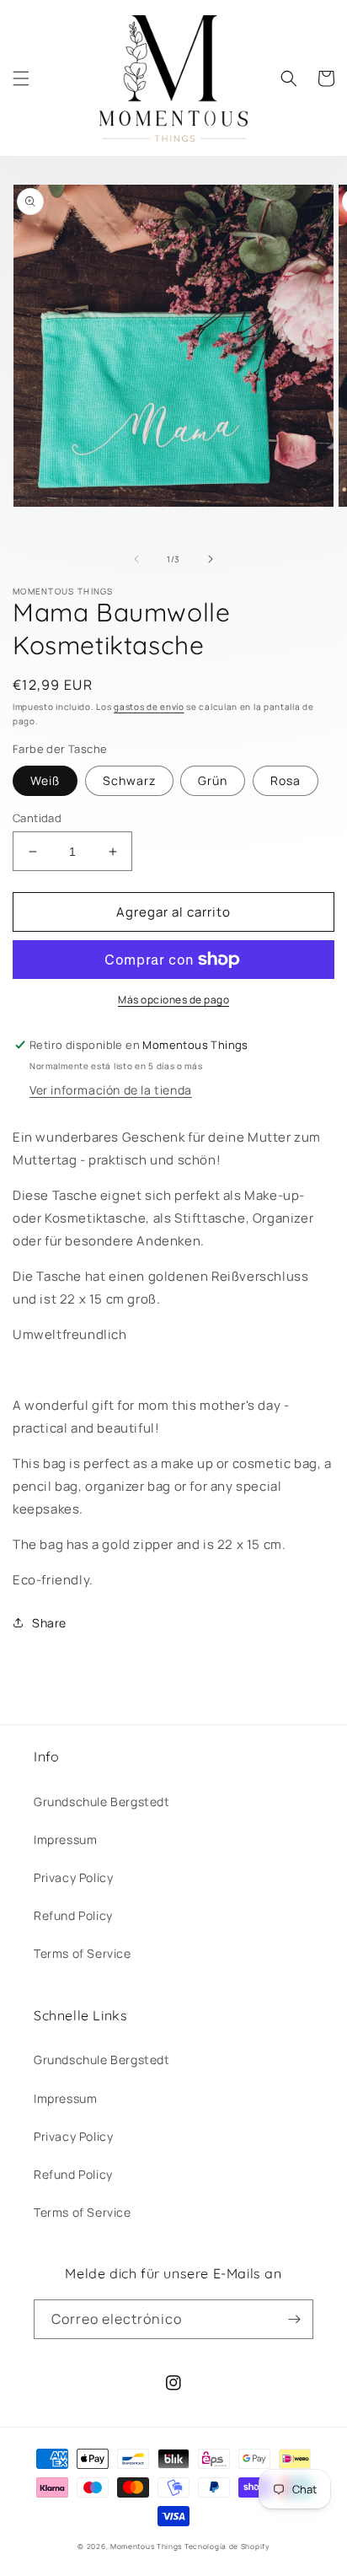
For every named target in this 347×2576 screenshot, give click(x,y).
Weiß (45, 780)
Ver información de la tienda (111, 1090)
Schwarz (129, 780)
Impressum (65, 1839)
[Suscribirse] (294, 2319)
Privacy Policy (73, 1877)
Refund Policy (73, 1915)
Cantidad (37, 818)
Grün (213, 780)
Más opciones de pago (173, 1000)
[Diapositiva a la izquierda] (136, 559)
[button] (21, 78)
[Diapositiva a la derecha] (211, 559)
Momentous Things (146, 2546)
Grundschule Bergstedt (102, 1802)
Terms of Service (83, 1953)
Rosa (286, 780)
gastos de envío (149, 707)
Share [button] (49, 1623)
